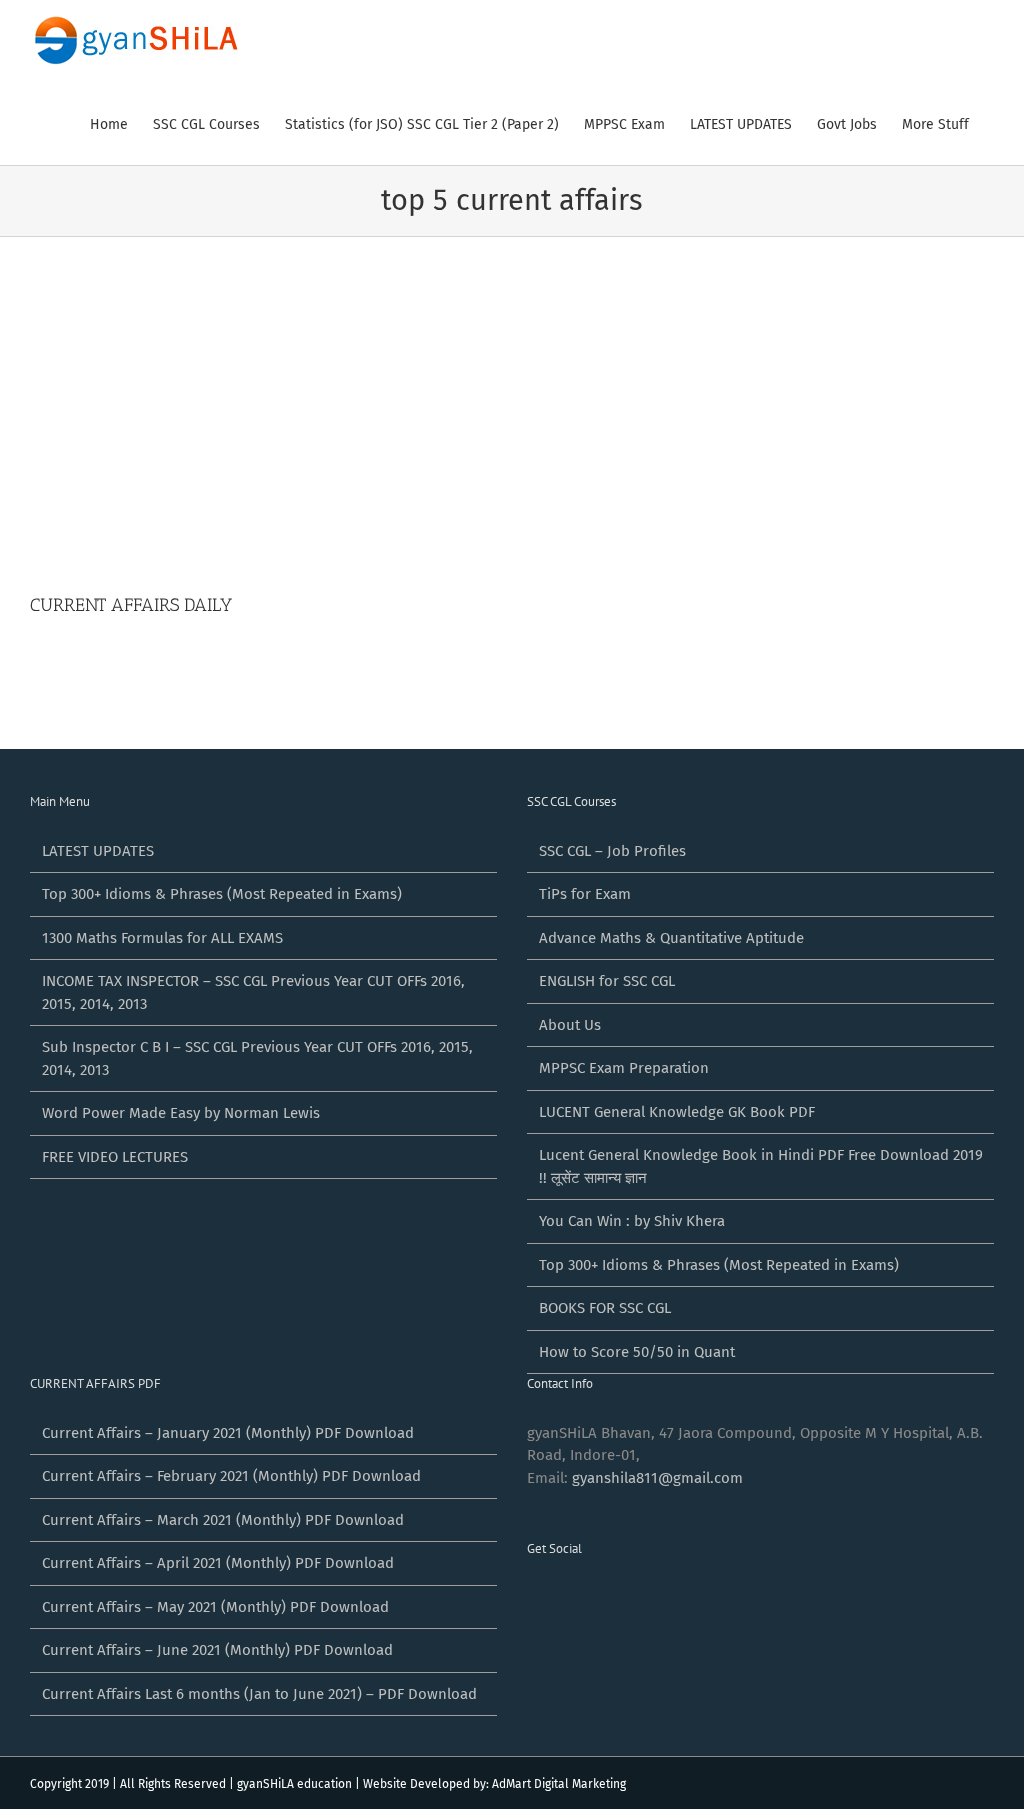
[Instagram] (614, 1598)
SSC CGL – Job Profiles (612, 851)
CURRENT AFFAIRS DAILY (131, 605)
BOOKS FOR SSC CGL (605, 1308)
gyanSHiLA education (294, 1784)
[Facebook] (533, 1598)
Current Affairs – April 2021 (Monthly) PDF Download (218, 1563)
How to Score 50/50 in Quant (637, 1352)
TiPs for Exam (585, 894)
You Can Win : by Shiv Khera (632, 1221)
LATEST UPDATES (98, 851)
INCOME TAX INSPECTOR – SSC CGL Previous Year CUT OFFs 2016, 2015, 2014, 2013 (253, 992)
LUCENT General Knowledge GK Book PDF (677, 1112)
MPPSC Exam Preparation (624, 1068)
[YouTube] (587, 1598)
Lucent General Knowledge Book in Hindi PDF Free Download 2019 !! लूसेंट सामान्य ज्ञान (761, 1166)
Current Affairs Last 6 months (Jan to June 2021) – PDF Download (259, 1694)
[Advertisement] (512, 442)
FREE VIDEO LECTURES (115, 1157)
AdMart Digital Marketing (559, 1784)
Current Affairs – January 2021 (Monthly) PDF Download (228, 1433)
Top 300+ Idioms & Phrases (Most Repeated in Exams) (222, 894)
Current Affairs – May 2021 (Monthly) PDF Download (215, 1607)
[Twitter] (560, 1598)
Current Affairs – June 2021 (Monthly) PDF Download (217, 1650)
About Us (570, 1025)
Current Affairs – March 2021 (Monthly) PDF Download (223, 1520)
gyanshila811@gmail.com (657, 1478)
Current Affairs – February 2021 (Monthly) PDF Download (231, 1476)
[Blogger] (641, 1598)
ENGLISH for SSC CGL (607, 981)
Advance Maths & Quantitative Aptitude (671, 938)
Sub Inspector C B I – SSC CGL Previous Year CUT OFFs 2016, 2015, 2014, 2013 (257, 1058)
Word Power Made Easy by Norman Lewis (181, 1113)
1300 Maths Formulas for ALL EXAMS (162, 938)
